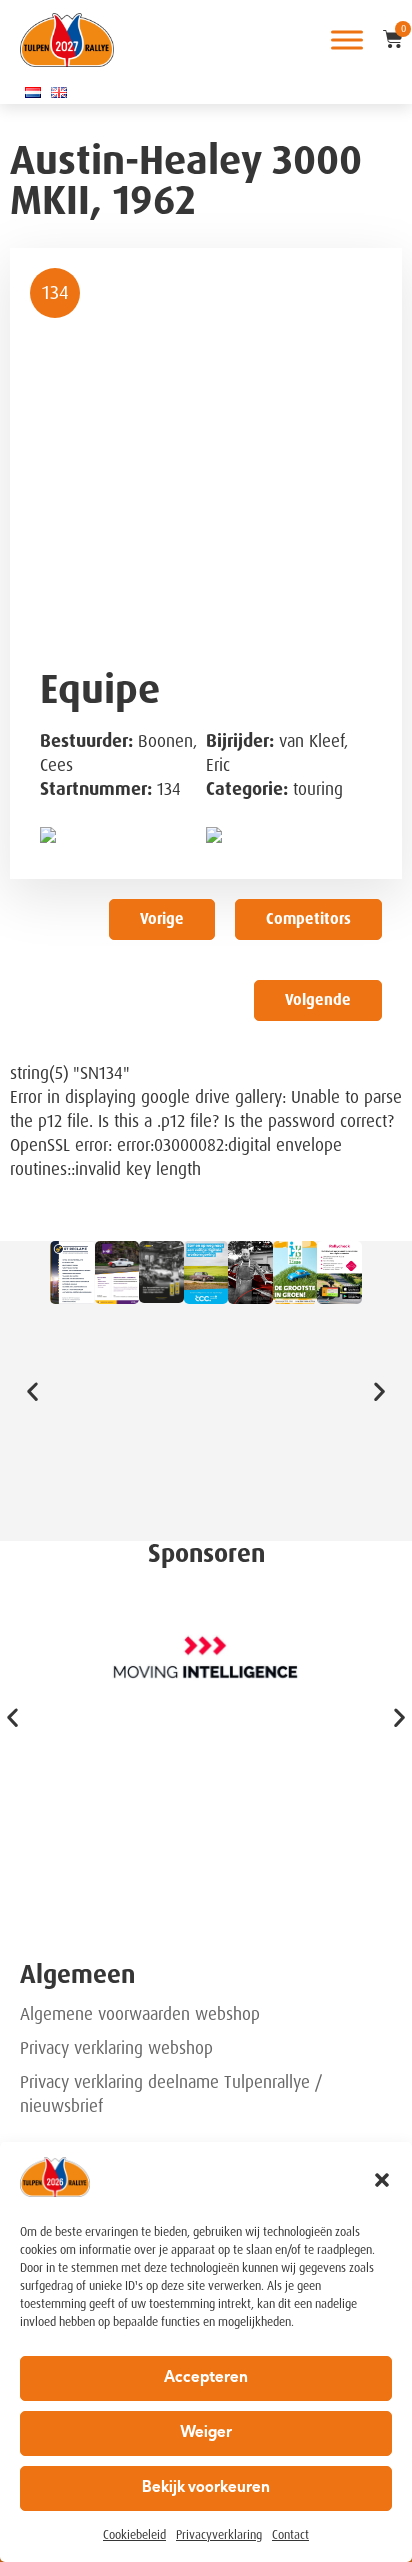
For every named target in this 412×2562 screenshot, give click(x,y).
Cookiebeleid (134, 2535)
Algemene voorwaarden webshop (140, 2014)
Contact (290, 2535)
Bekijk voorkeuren (206, 2488)
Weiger (206, 2433)
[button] (382, 2180)
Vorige (162, 919)
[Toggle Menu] (347, 39)
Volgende (318, 1000)
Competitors (308, 919)
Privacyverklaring (219, 2535)
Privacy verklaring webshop (116, 2048)
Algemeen (77, 1974)
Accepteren (206, 2378)
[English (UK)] (59, 92)
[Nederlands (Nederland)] (33, 92)
